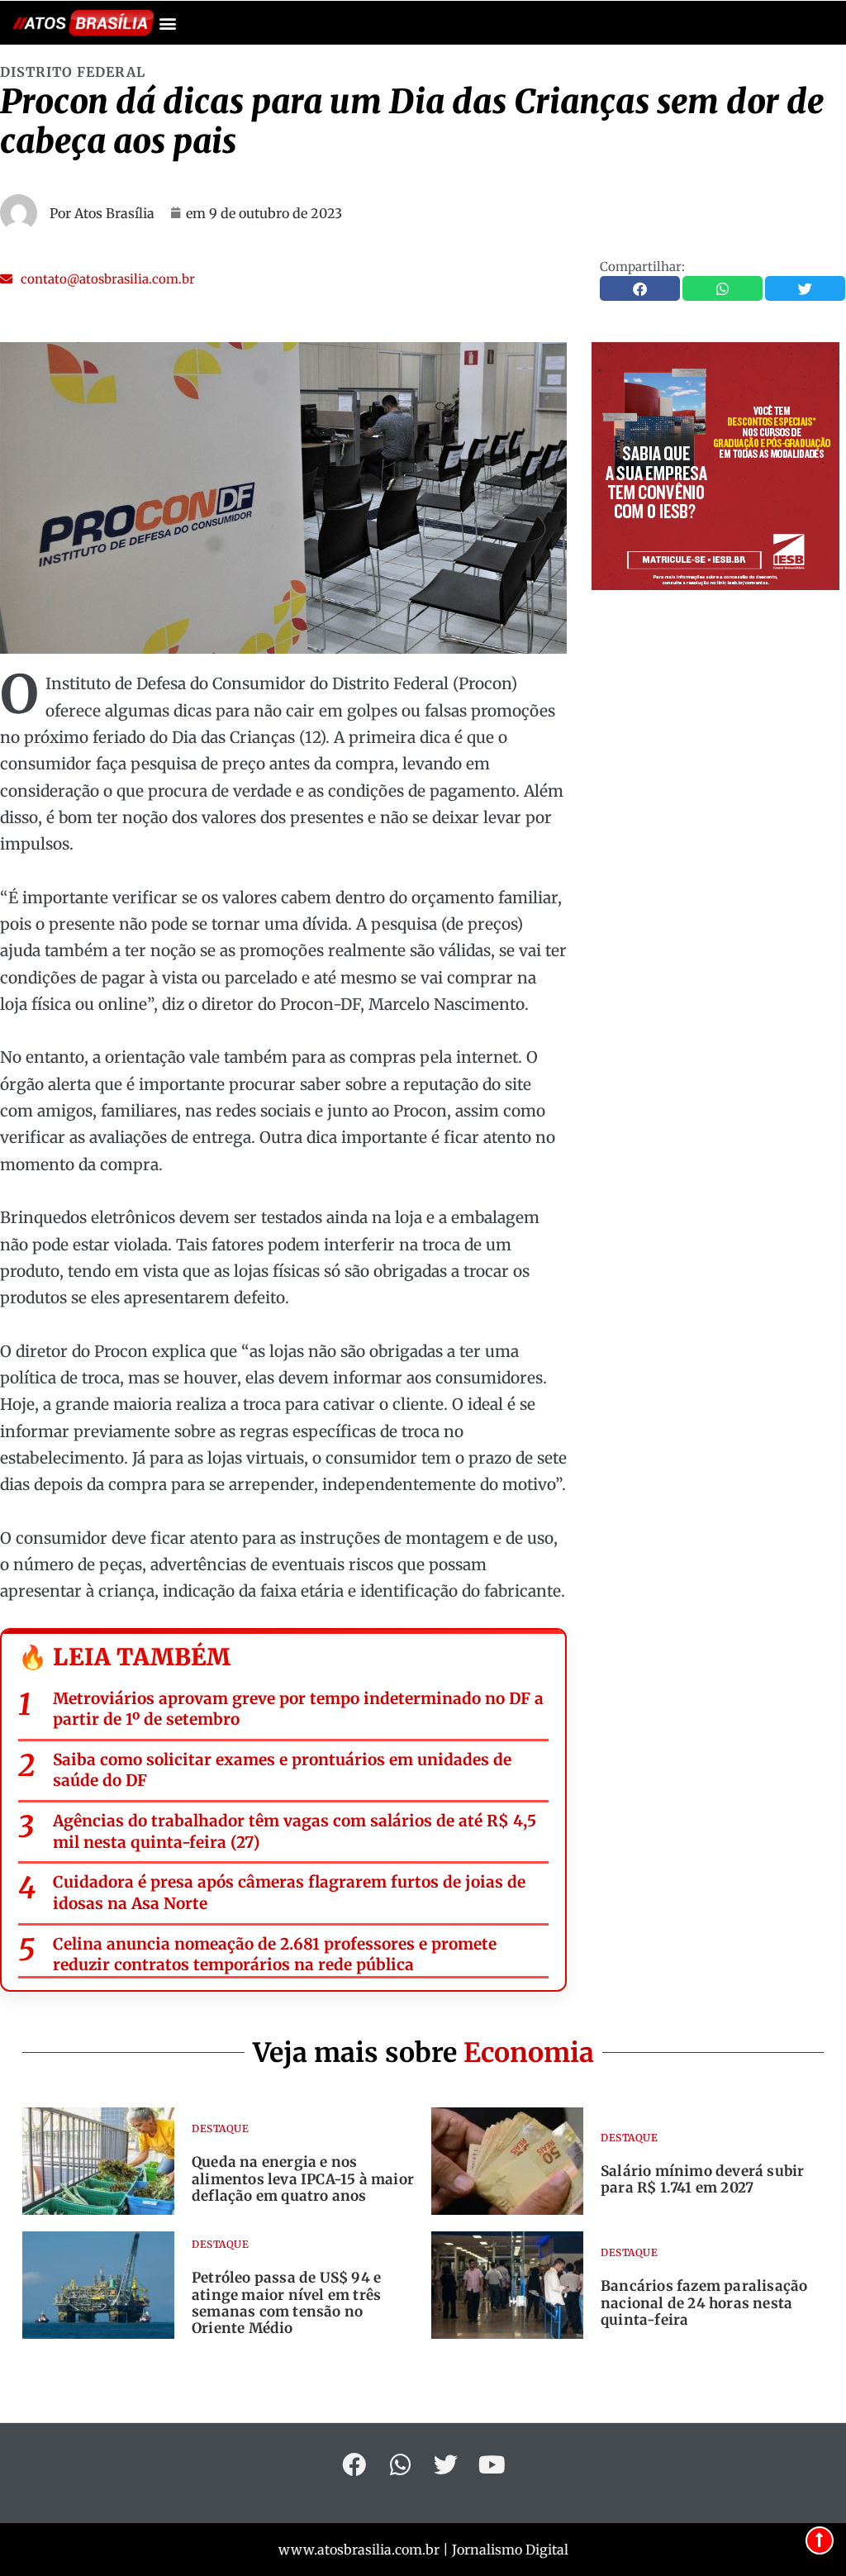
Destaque (220, 2128)
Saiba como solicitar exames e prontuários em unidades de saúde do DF (282, 1770)
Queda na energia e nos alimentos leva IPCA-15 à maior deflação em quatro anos (303, 2179)
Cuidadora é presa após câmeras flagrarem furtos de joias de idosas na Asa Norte (289, 1893)
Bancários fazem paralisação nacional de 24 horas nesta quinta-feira (704, 2303)
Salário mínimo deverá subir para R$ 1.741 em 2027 (702, 2179)
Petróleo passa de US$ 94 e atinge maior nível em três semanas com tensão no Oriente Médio (286, 2303)
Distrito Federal (73, 72)
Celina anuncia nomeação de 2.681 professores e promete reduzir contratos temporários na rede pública (275, 1955)
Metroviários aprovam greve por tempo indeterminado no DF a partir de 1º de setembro (298, 1709)
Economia (529, 2053)
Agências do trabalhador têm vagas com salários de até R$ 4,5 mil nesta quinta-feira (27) (295, 1831)
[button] (167, 23)
